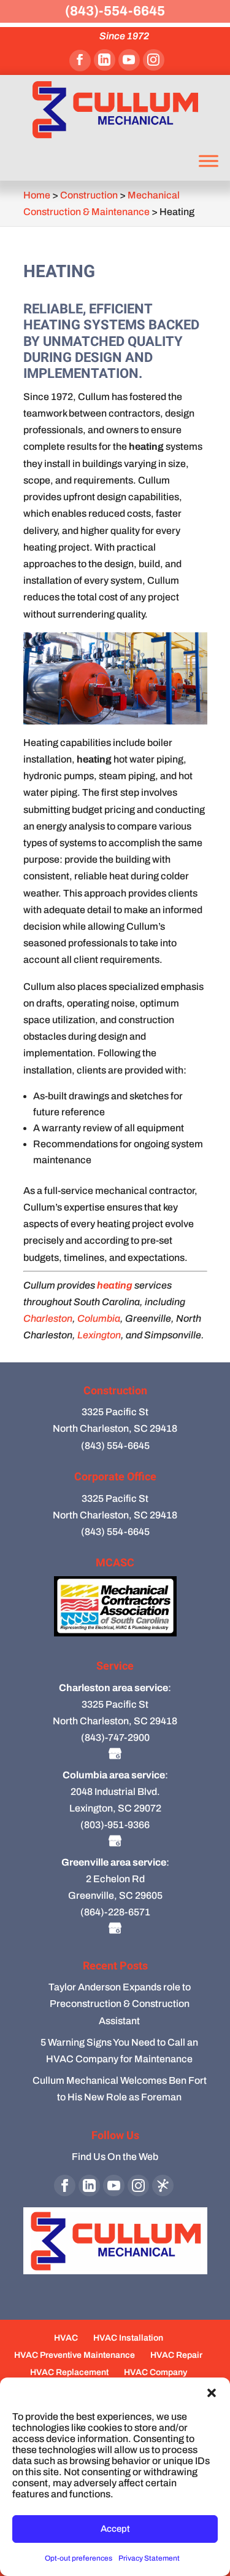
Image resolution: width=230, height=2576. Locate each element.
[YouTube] (129, 60)
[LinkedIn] (105, 60)
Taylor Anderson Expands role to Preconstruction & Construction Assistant (120, 2004)
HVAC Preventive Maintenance (75, 2355)
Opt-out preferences (79, 2558)
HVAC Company (155, 2372)
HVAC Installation (128, 2338)
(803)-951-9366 (115, 1825)
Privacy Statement (149, 2558)
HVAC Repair (176, 2355)
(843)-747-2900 (115, 1738)
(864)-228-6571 (115, 1912)
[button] (212, 2393)
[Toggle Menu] (209, 161)
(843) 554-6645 (115, 1446)
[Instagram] (154, 60)
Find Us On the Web (115, 2157)
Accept (115, 2529)
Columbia (99, 1318)
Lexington (99, 1335)
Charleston (48, 1318)
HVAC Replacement (69, 2372)
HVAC (66, 2338)
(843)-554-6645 (115, 11)
